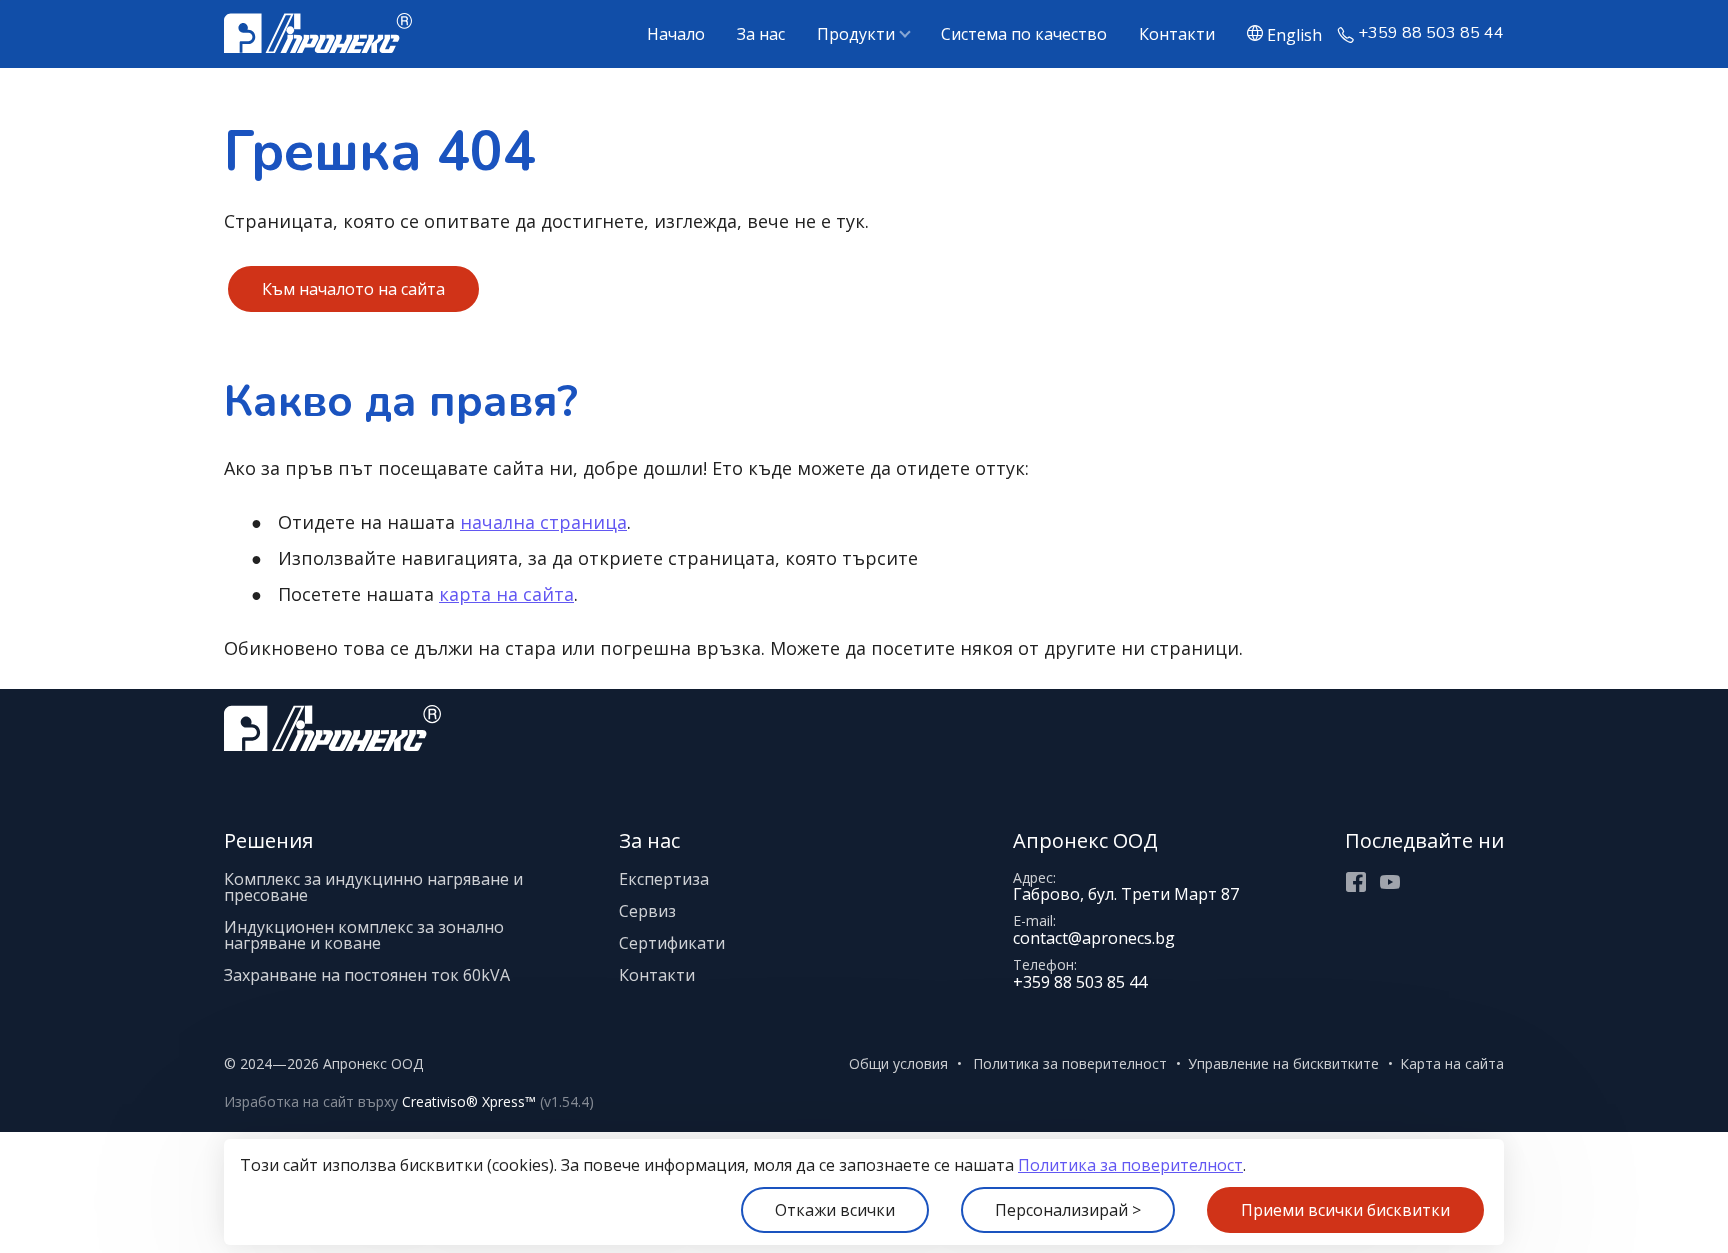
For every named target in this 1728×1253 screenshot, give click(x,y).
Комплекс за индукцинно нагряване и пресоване (373, 887)
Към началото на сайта (353, 289)
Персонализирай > (1068, 1210)
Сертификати (672, 943)
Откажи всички (835, 1210)
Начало (676, 34)
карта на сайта (506, 594)
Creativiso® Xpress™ (469, 1101)
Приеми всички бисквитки (1345, 1210)
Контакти (1177, 34)
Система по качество (1024, 34)
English (1294, 34)
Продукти (856, 34)
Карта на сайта (1452, 1063)
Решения (268, 840)
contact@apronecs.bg (1094, 938)
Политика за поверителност (1130, 1165)
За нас (761, 34)
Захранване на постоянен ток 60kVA (367, 975)
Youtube (1390, 882)
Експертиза (664, 879)
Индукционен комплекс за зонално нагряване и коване (364, 935)
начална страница (543, 522)
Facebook (1356, 882)
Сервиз (647, 911)
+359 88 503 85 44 (1431, 33)
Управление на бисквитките (1283, 1063)
